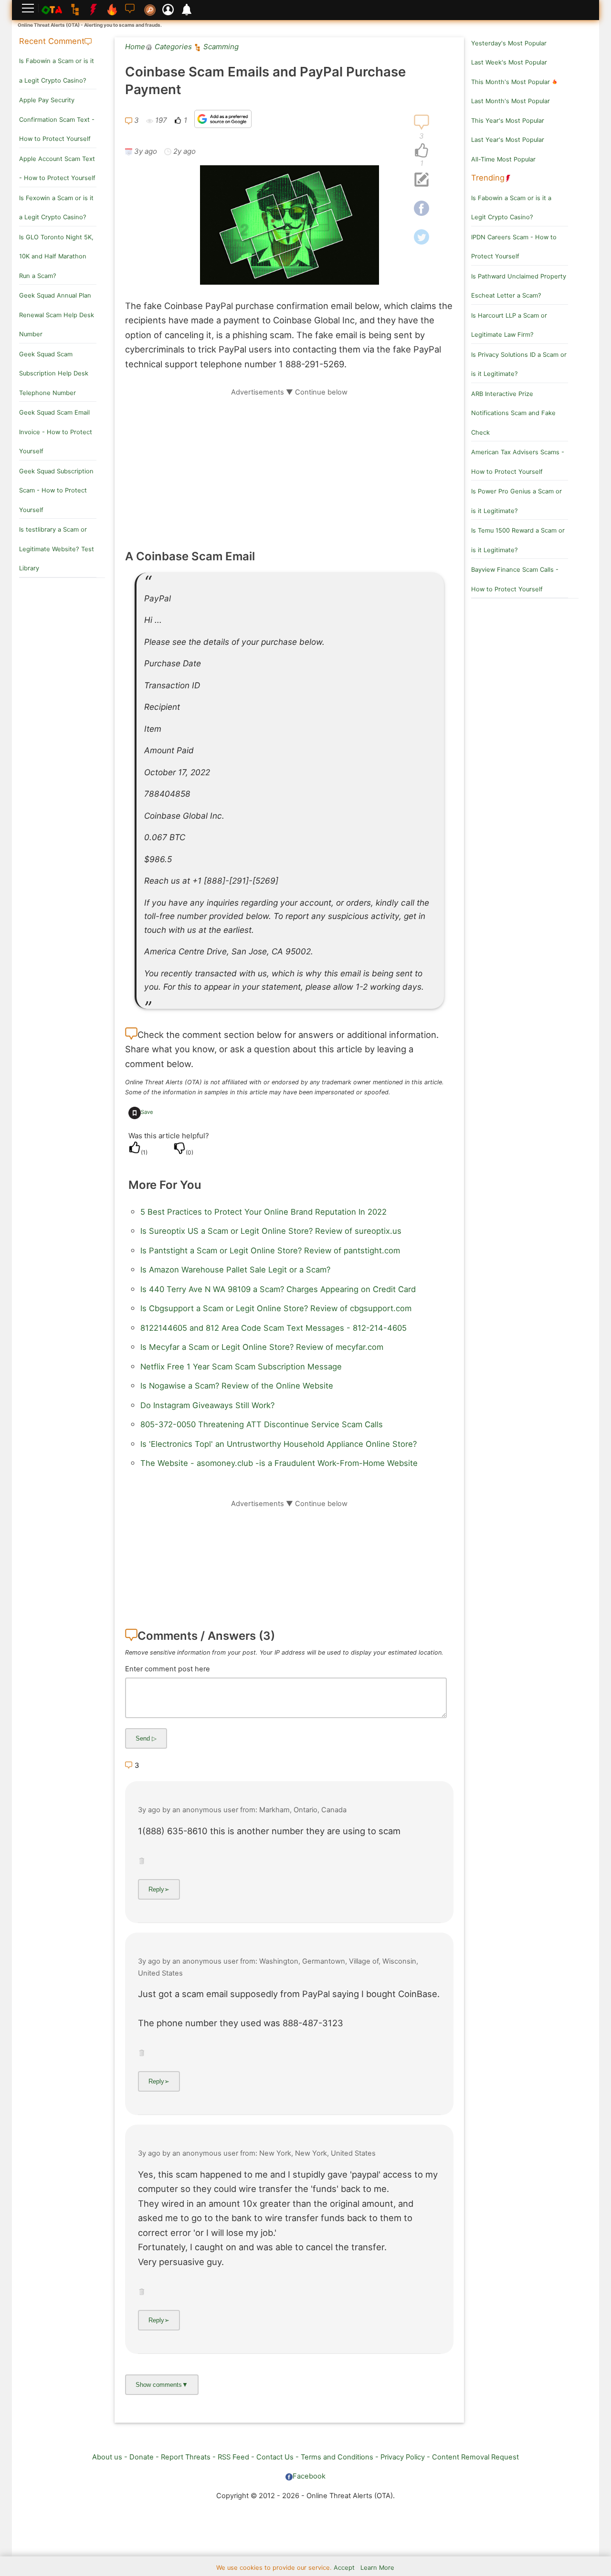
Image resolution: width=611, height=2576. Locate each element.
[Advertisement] (289, 464)
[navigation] (421, 151)
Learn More (377, 2568)
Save (147, 1112)
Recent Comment (52, 41)
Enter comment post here (168, 1669)
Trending (488, 178)
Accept (344, 2568)
